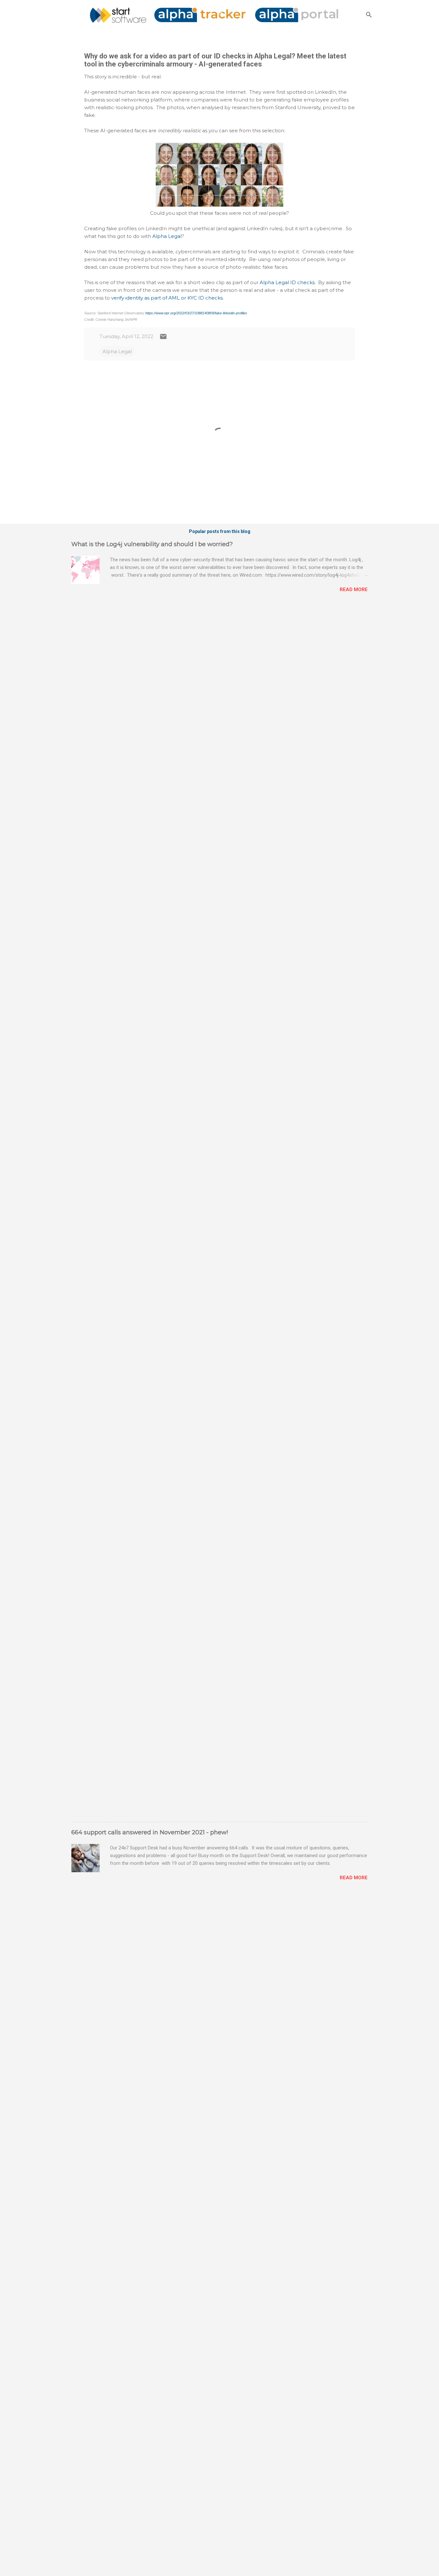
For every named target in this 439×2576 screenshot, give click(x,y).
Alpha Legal (167, 236)
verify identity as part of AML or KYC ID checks (167, 298)
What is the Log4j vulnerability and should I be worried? (152, 544)
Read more (354, 589)
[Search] (369, 15)
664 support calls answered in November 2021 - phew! (150, 1832)
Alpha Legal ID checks (287, 282)
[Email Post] (163, 339)
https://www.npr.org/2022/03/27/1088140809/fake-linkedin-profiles (196, 313)
